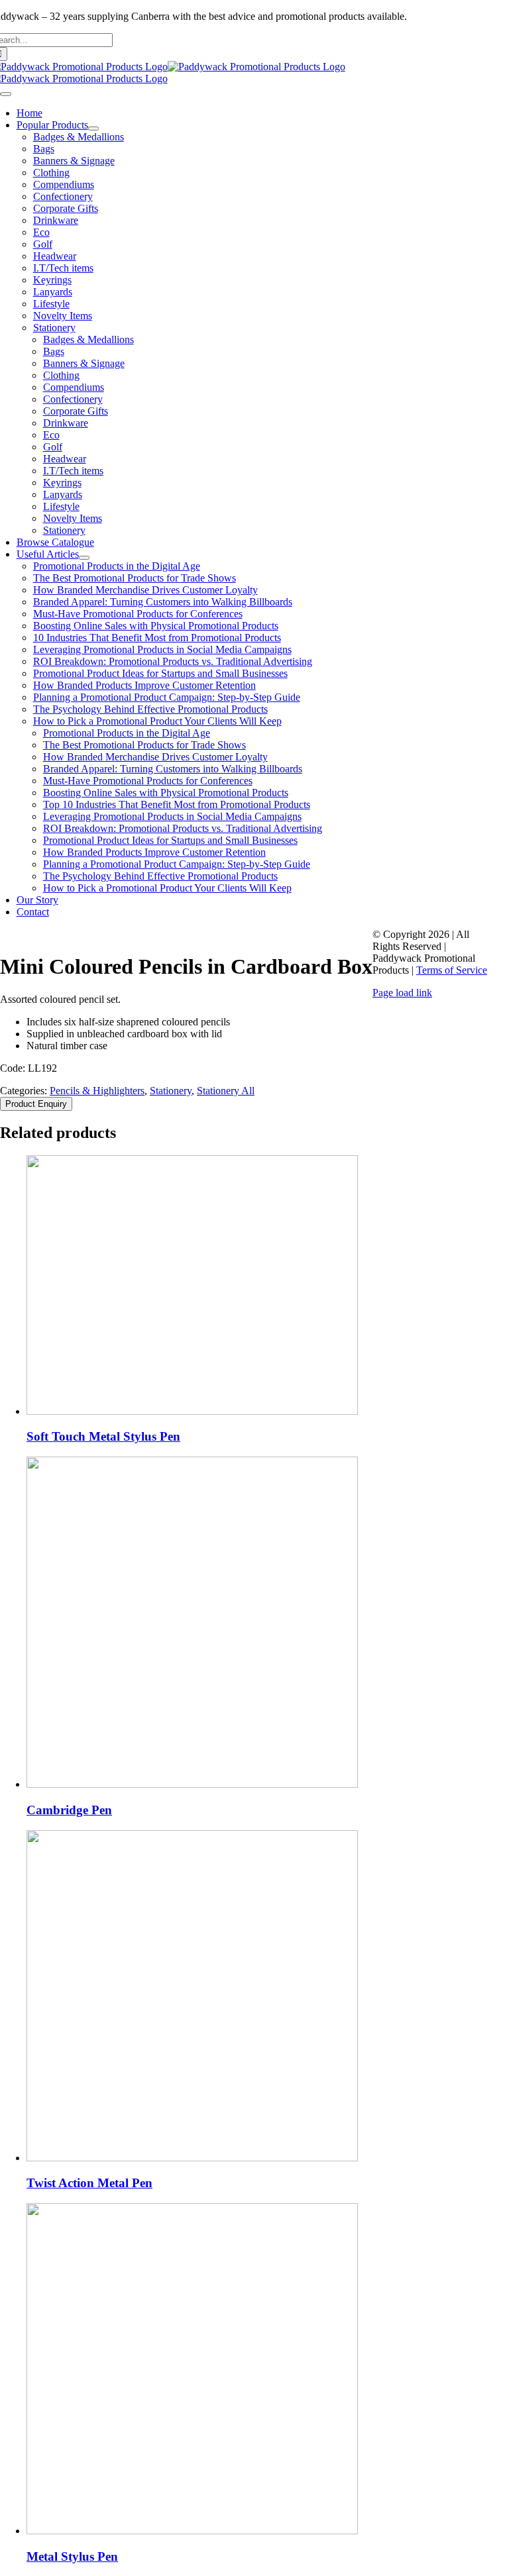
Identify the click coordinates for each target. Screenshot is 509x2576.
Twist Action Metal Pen (89, 2183)
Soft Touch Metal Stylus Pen (103, 1436)
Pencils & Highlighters (97, 1091)
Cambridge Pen (69, 1810)
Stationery (171, 1091)
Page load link (402, 993)
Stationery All (226, 1091)
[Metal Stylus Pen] (192, 2531)
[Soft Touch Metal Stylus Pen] (192, 1411)
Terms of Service (452, 970)
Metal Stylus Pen (72, 2556)
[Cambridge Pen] (192, 1784)
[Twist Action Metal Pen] (192, 2158)
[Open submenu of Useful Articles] (84, 558)
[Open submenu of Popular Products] (93, 129)
